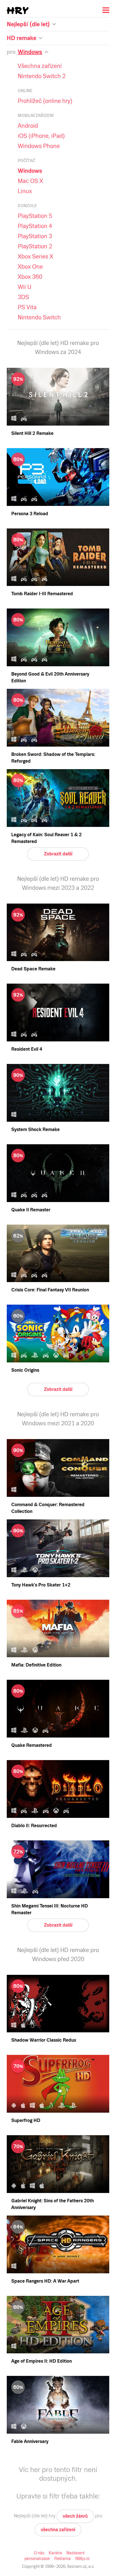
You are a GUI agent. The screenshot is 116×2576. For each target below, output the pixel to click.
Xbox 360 (30, 277)
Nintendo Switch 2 (42, 76)
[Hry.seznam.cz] (18, 11)
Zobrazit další (58, 854)
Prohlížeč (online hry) (45, 101)
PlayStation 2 (35, 246)
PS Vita (27, 307)
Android (28, 126)
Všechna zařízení (40, 66)
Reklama (63, 2559)
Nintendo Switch (39, 317)
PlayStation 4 (35, 226)
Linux (25, 191)
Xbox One (30, 267)
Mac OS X (30, 181)
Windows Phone (39, 146)
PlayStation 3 (35, 236)
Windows (30, 171)
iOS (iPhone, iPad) (41, 136)
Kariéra (55, 2553)
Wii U (24, 287)
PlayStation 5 (35, 216)
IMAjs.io (82, 2559)
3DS (23, 297)
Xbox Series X (35, 256)
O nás (39, 2553)
